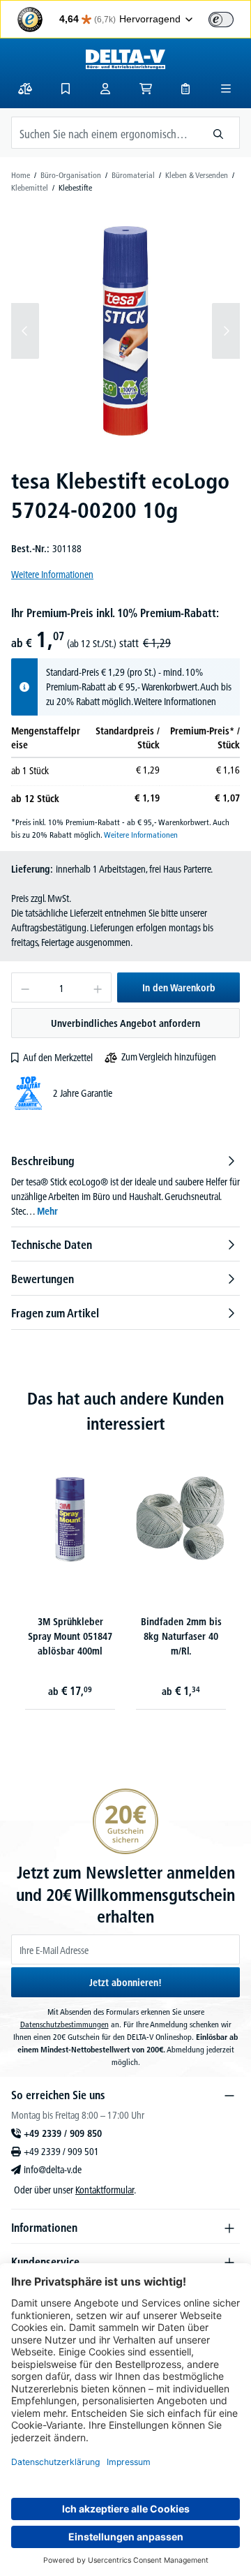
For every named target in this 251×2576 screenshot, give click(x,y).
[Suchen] (219, 133)
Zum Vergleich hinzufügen (169, 1057)
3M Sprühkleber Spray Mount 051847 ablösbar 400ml (70, 1636)
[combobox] (105, 133)
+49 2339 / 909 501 (61, 2152)
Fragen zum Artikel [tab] (55, 1313)
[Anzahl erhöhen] (98, 987)
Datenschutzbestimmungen (64, 2024)
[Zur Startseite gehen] (125, 59)
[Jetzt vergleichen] (25, 89)
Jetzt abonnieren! (125, 1983)
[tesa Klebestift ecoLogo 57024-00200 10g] (125, 331)
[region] (125, 331)
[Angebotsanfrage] (185, 89)
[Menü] (226, 89)
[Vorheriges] (25, 331)
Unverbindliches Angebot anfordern (125, 1023)
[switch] (221, 20)
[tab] (125, 1186)
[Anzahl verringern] (25, 987)
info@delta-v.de (53, 2170)
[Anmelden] (105, 89)
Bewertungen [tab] (43, 1279)
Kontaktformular (105, 2190)
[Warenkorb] (146, 89)
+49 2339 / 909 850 (63, 2133)
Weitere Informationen (52, 575)
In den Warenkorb (179, 988)
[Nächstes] (226, 331)
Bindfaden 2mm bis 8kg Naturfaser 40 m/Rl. (181, 1636)
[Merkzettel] (66, 89)
